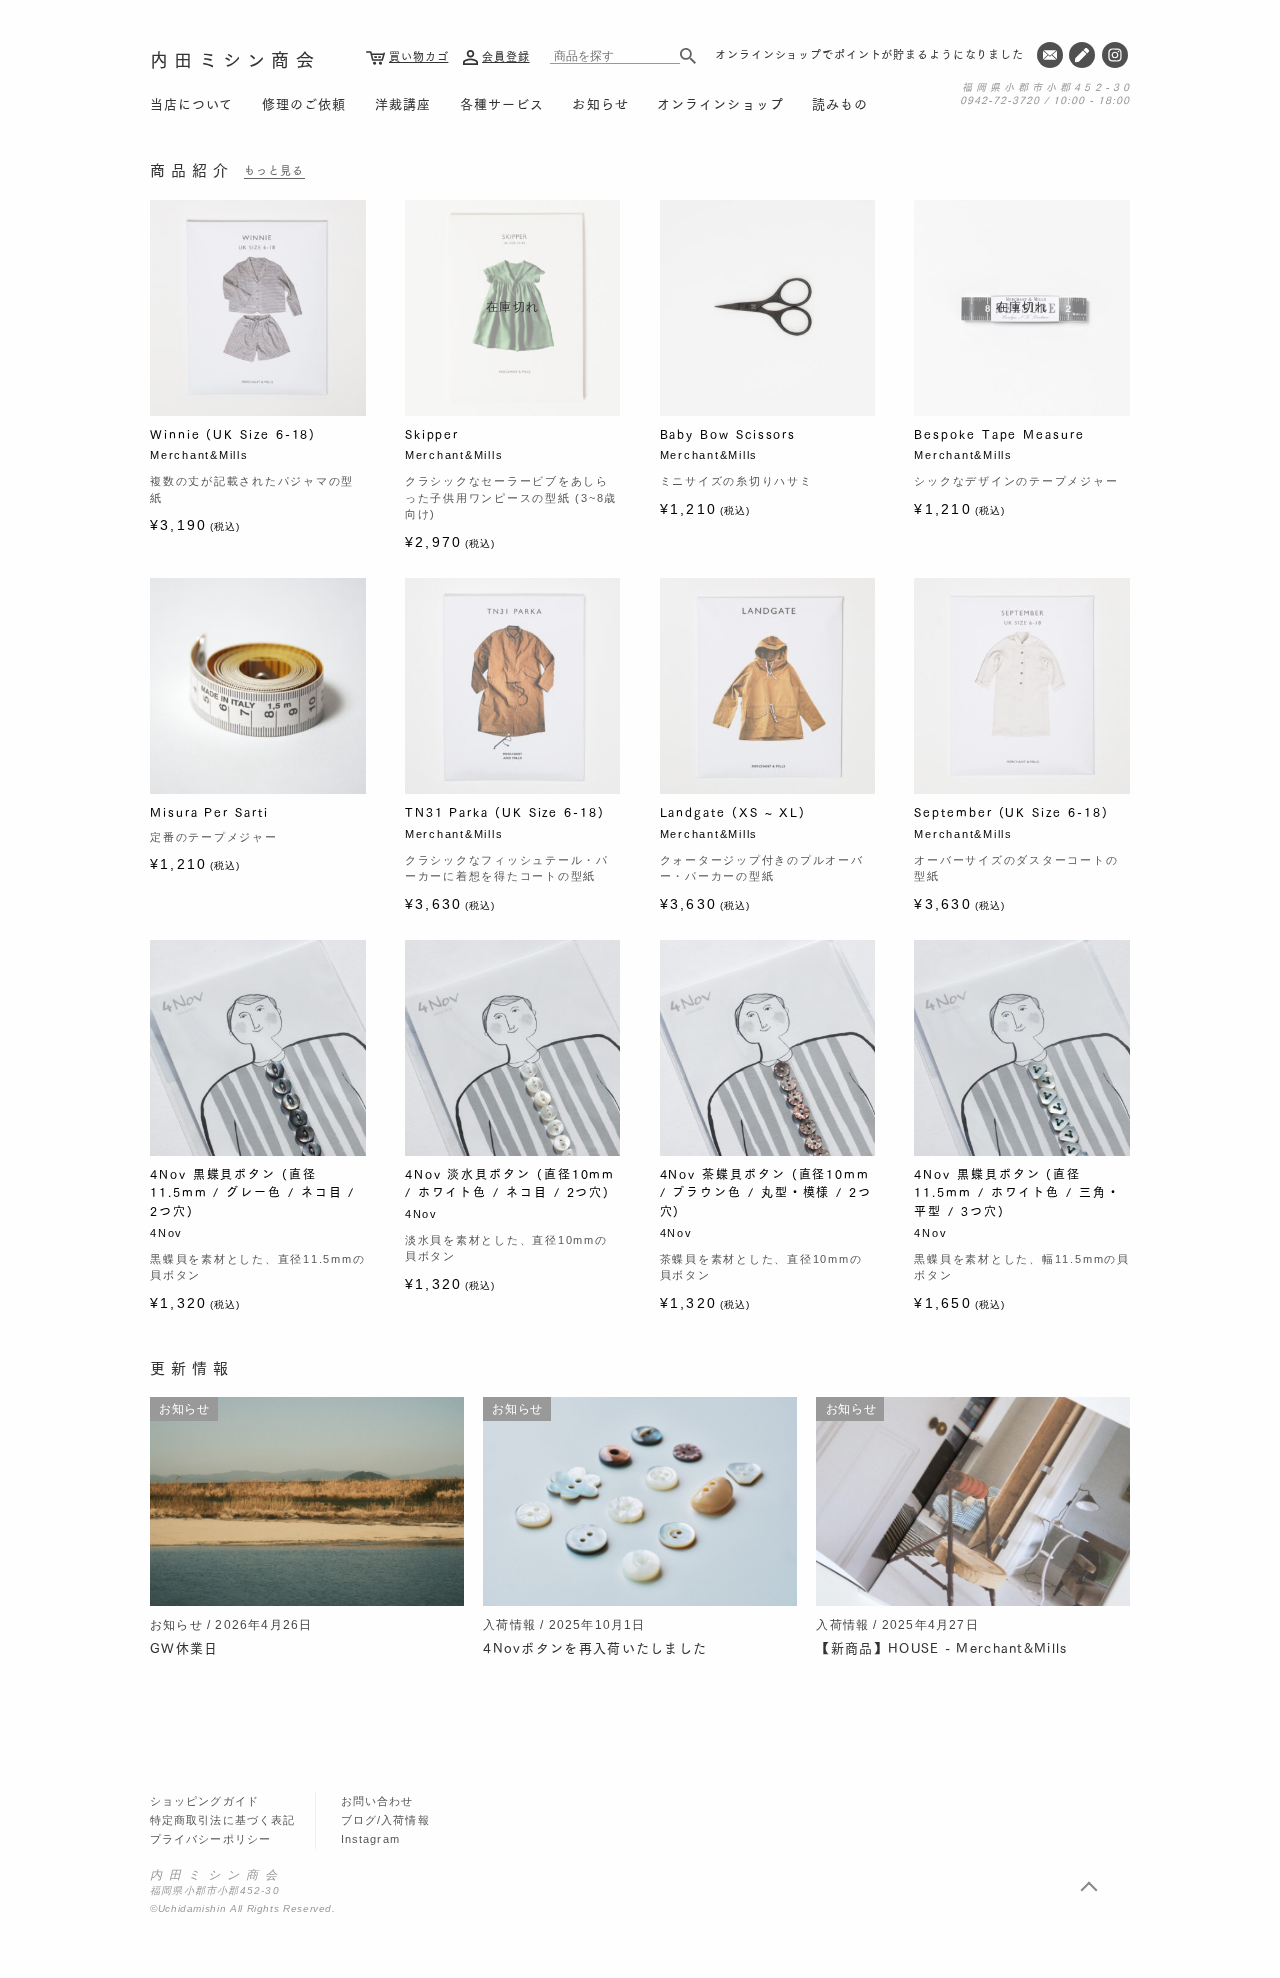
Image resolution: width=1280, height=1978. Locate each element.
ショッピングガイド (204, 1801)
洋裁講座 (403, 103)
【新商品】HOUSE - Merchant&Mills (941, 1647)
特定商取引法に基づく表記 (222, 1820)
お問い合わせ (377, 1801)
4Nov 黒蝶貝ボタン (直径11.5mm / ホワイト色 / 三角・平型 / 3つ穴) (1017, 1192)
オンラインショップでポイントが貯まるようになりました (869, 54)
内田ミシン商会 (235, 59)
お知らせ (600, 103)
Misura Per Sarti (209, 811)
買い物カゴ (418, 56)
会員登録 (506, 56)
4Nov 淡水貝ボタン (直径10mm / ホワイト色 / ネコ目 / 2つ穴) (510, 1183)
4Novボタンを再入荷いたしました (595, 1647)
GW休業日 (184, 1647)
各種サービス (502, 103)
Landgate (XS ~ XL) (733, 811)
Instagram (370, 1839)
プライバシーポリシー (210, 1839)
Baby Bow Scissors (728, 433)
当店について (191, 103)
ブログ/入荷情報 (385, 1820)
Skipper (432, 433)
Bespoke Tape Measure (999, 433)
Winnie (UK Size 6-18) (233, 433)
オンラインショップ (720, 103)
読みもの (840, 103)
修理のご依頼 (304, 103)
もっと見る (274, 170)
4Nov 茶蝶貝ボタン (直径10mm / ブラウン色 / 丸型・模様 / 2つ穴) (766, 1192)
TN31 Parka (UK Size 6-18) (505, 811)
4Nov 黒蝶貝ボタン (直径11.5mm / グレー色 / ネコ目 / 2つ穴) (252, 1192)
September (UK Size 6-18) (1011, 811)
